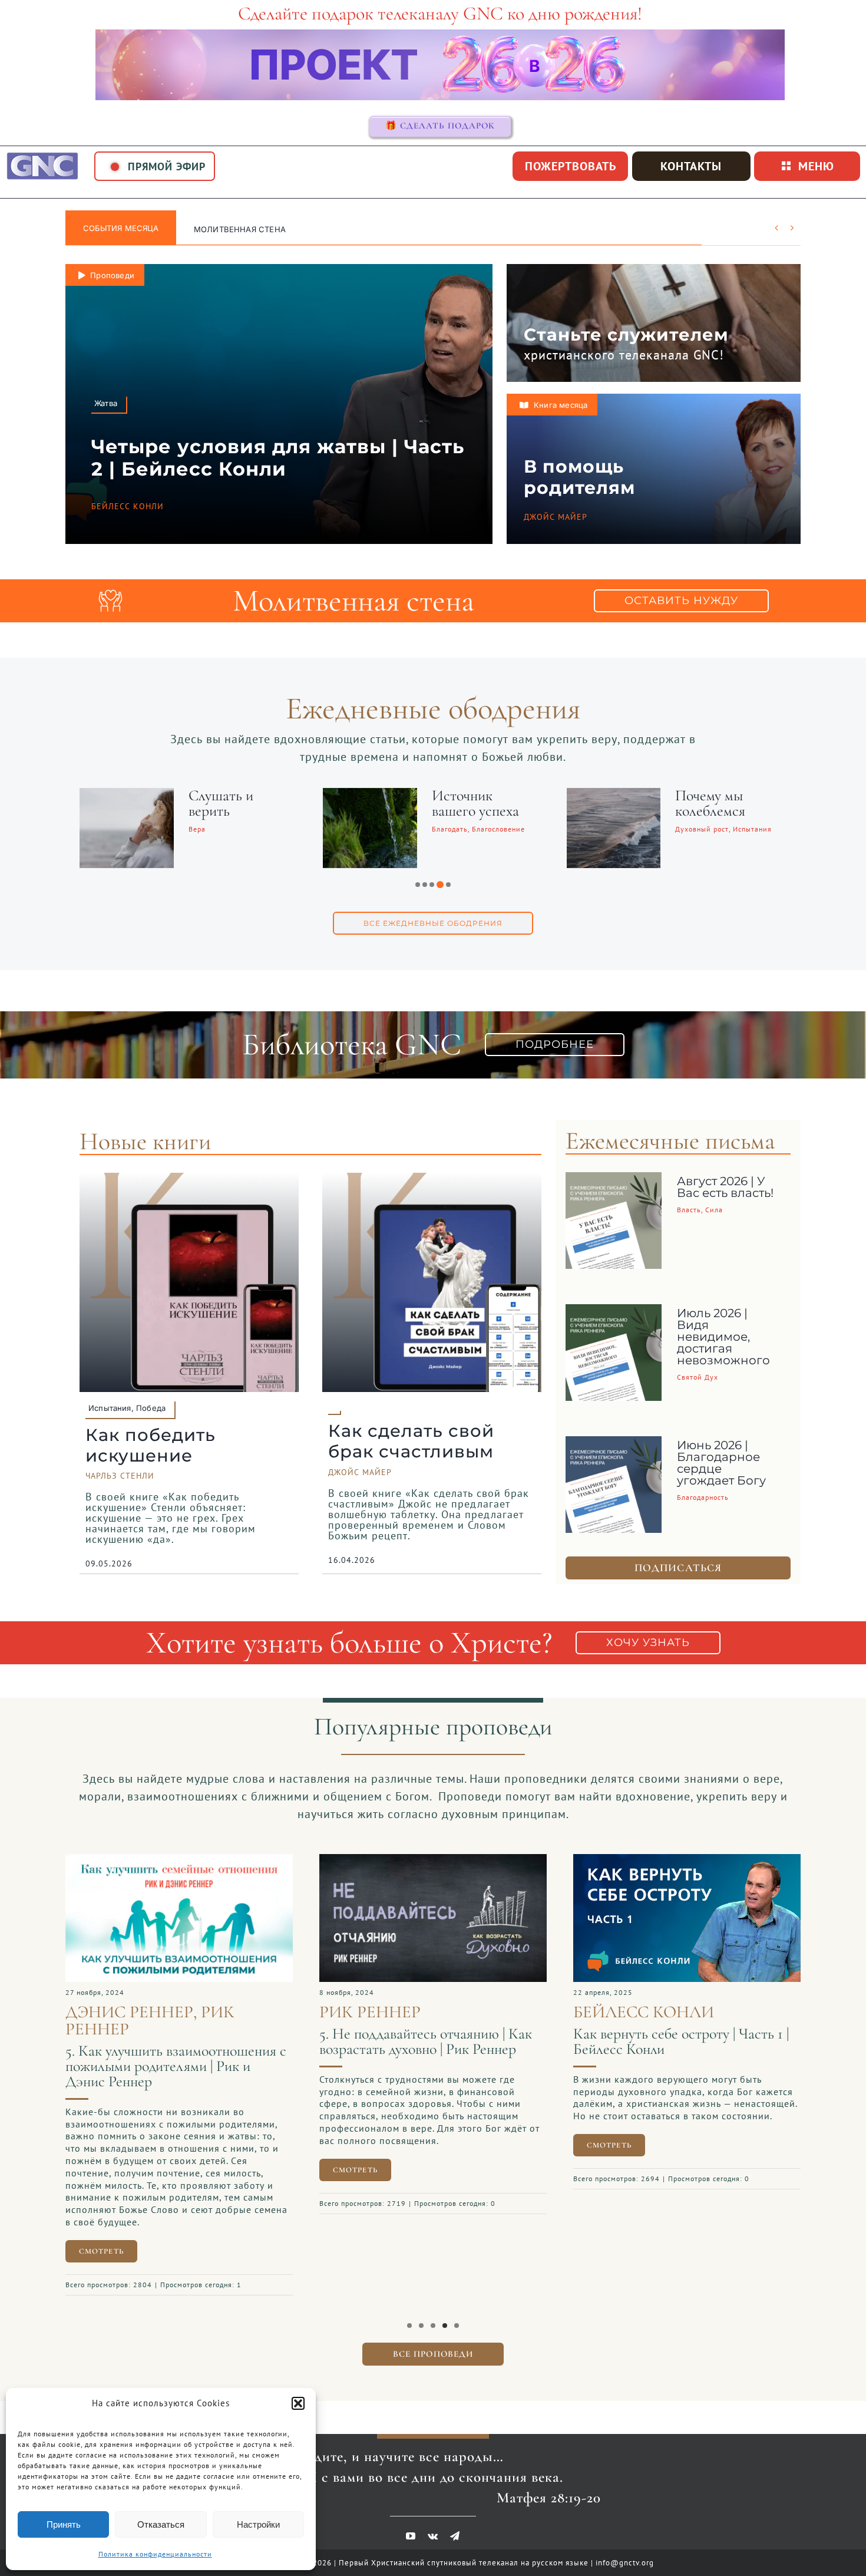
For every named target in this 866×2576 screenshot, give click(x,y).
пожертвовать (571, 166)
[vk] (433, 2524)
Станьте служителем (626, 334)
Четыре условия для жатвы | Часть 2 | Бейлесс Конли (278, 458)
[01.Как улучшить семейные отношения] (687, 1860)
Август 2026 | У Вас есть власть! (725, 1187)
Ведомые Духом (480, 795)
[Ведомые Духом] (370, 796)
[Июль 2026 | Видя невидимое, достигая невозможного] (614, 1313)
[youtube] (411, 2524)
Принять (64, 2524)
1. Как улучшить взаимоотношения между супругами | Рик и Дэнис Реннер (678, 2066)
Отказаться (161, 2524)
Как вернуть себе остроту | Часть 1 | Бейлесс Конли (173, 2041)
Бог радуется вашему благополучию (718, 811)
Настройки (258, 2524)
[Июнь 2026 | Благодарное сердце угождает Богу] (614, 1445)
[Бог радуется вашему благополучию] (614, 796)
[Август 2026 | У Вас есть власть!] (614, 1181)
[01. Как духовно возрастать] (433, 1860)
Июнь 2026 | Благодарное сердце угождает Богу (721, 1463)
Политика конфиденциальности (155, 2554)
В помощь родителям (579, 477)
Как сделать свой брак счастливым (411, 1441)
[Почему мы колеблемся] (127, 796)
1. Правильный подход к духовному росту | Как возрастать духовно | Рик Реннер (429, 2049)
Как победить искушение (151, 1445)
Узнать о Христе (230, 229)
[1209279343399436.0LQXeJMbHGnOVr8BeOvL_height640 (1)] (179, 1860)
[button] (298, 2403)
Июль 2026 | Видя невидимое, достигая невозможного (723, 1337)
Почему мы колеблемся (224, 803)
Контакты (691, 166)
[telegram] (455, 2524)
